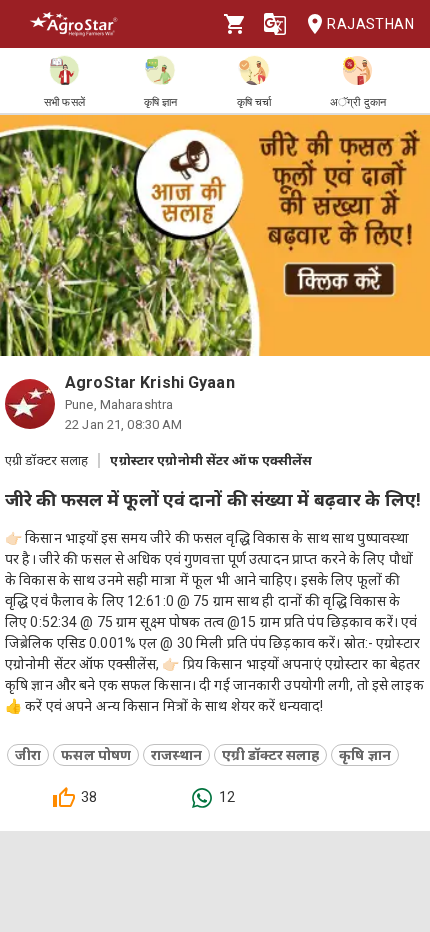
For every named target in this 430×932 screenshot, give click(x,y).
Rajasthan (370, 24)
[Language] (275, 24)
